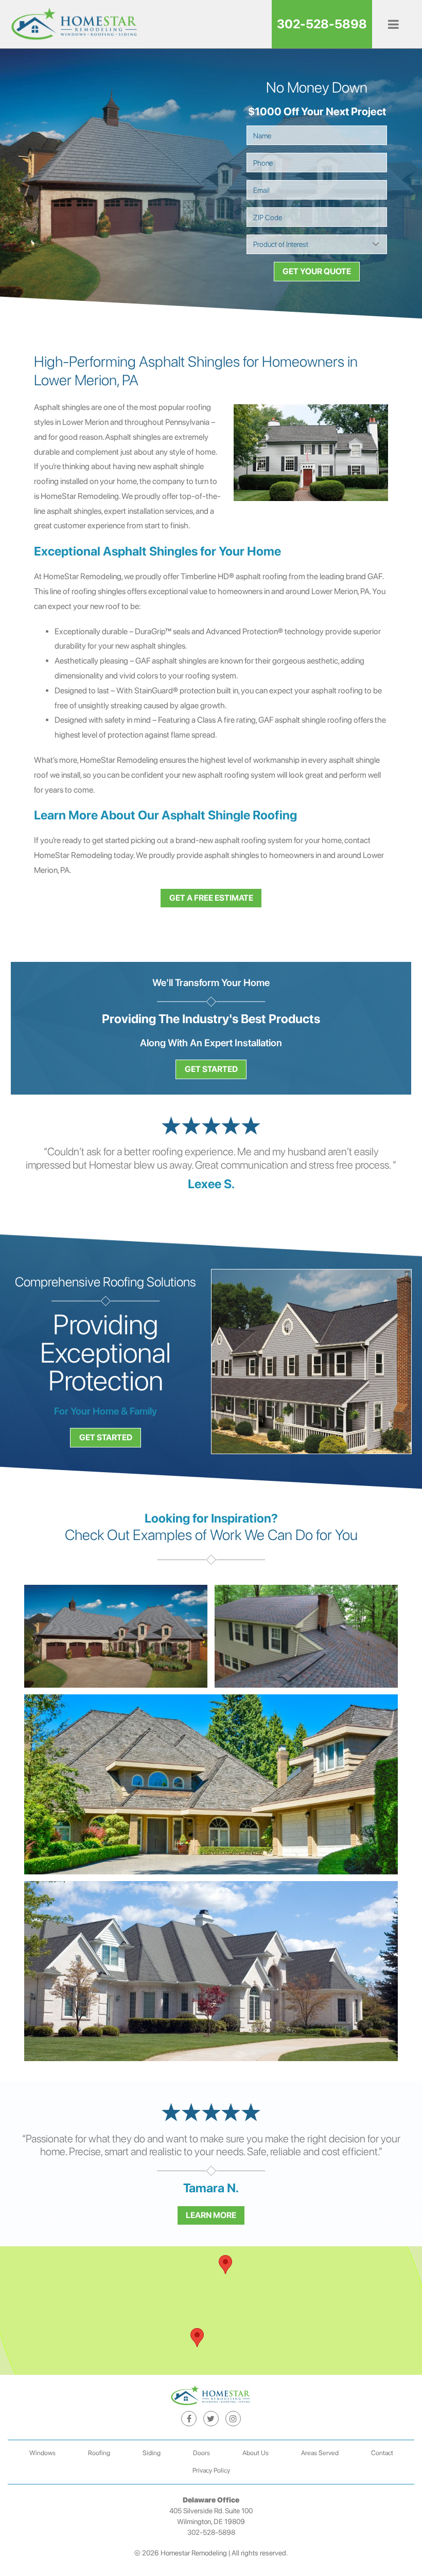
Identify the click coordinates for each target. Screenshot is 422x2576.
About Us (256, 2453)
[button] (197, 2338)
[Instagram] (233, 2419)
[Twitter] (211, 2419)
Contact (382, 2453)
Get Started (211, 1069)
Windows (42, 2453)
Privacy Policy (211, 2470)
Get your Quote (317, 271)
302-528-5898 (322, 24)
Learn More (211, 2215)
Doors (201, 2453)
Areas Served (320, 2453)
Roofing (99, 2453)
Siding (152, 2453)
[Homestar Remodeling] (75, 24)
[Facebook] (189, 2419)
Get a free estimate (211, 898)
